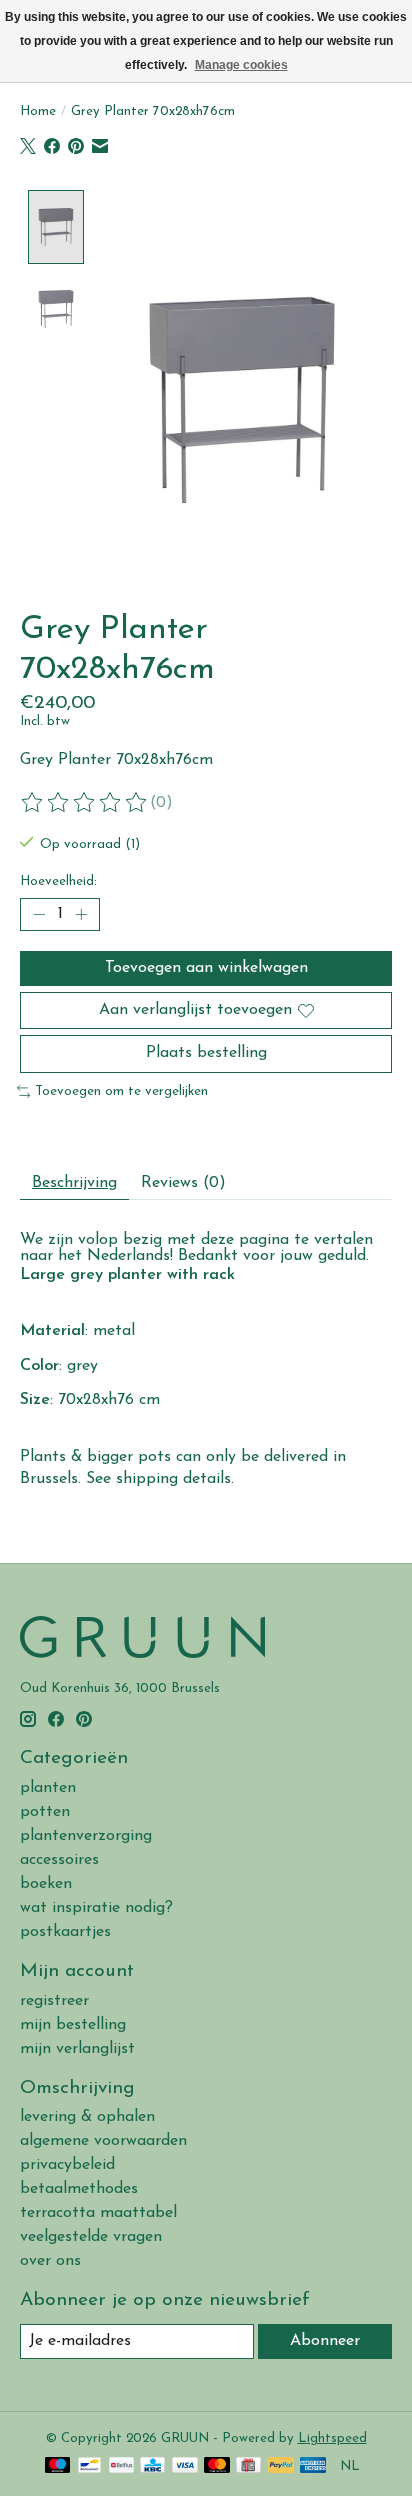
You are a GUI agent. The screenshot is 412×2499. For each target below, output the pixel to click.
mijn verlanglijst (77, 2049)
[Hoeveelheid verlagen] (39, 915)
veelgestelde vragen (91, 2237)
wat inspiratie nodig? (96, 1908)
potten (45, 1812)
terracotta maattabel (98, 2213)
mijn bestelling (73, 2025)
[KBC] (152, 2466)
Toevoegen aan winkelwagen (206, 968)
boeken (46, 1884)
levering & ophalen (87, 2117)
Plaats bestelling (206, 1053)
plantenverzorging (86, 1836)
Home (38, 111)
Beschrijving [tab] (74, 1183)
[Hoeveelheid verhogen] (81, 915)
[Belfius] (121, 2466)
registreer (54, 2001)
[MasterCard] (217, 2466)
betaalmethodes (79, 2189)
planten (48, 1788)
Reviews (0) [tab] (183, 1183)
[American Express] (313, 2466)
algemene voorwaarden (103, 2141)
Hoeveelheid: (58, 881)
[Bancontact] (89, 2466)
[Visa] (185, 2466)
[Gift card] (248, 2466)
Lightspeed (332, 2438)
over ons (50, 2261)
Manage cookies (241, 65)
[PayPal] (281, 2466)
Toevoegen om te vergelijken (121, 1091)
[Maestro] (58, 2466)
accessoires (59, 1860)
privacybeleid (67, 2165)
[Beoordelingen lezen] (85, 803)
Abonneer (325, 2341)
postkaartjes (65, 1932)
